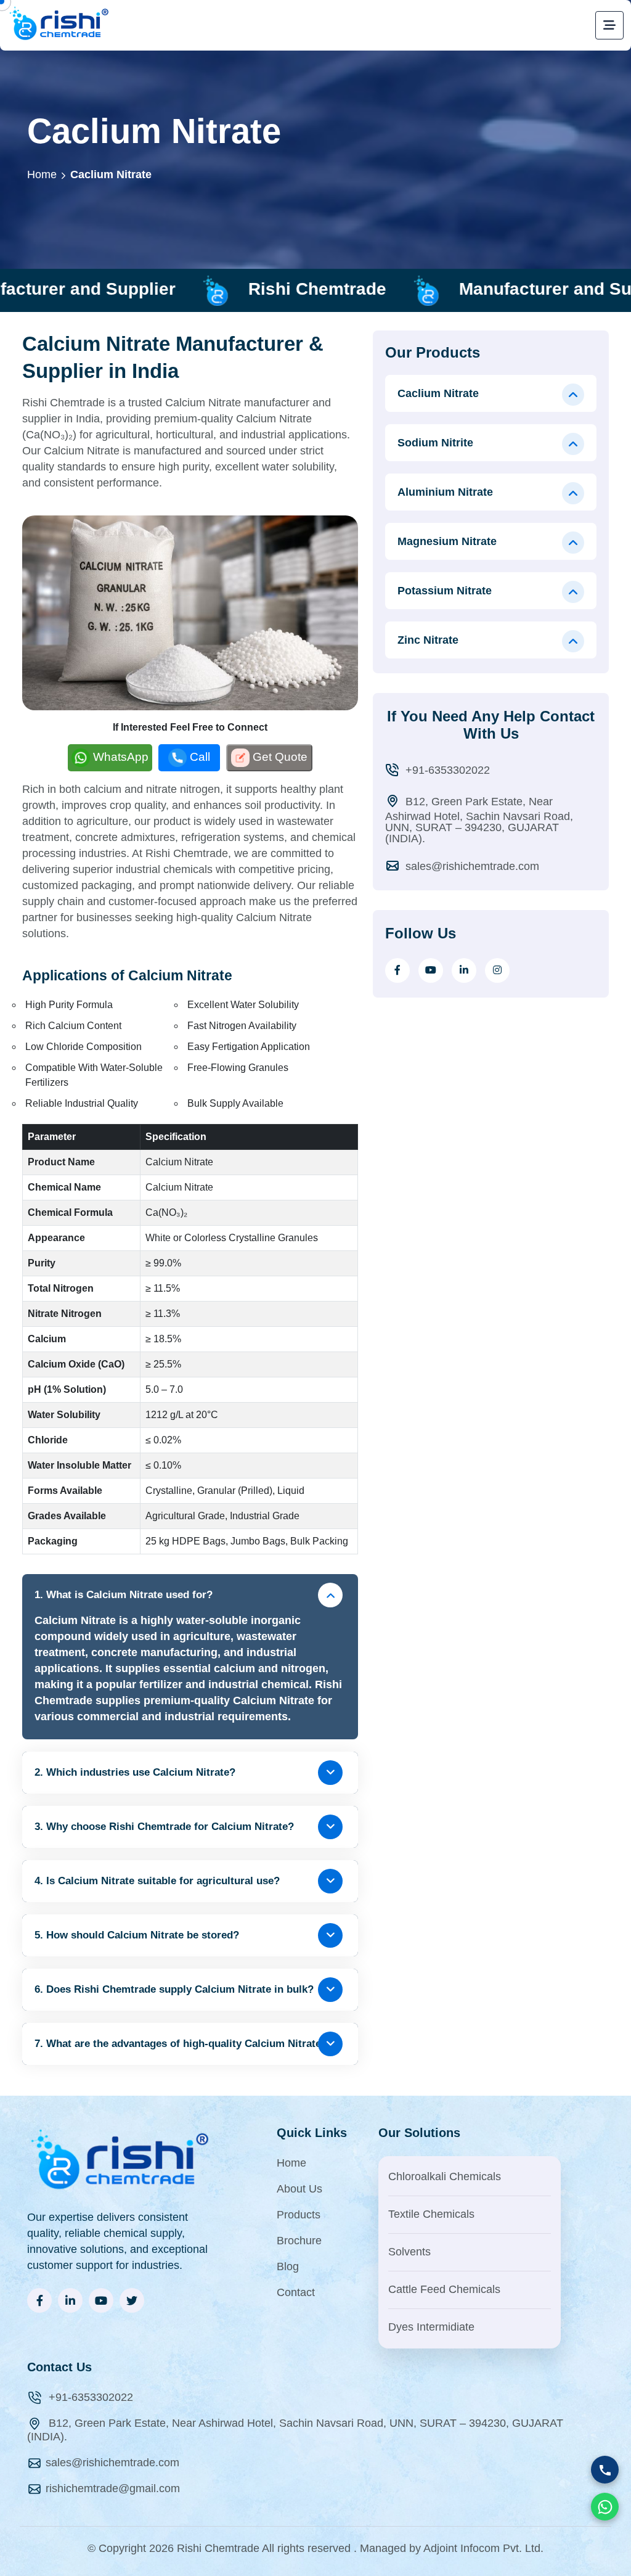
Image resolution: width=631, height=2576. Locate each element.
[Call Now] (605, 2470)
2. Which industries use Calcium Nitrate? (135, 1772)
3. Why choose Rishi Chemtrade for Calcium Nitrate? (164, 1827)
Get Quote (280, 757)
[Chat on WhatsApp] (605, 2507)
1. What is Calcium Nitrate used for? (124, 1595)
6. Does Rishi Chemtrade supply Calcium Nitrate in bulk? (174, 1989)
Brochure (299, 2241)
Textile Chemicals (431, 2214)
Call (200, 757)
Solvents (409, 2252)
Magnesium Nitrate (447, 541)
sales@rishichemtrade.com (471, 866)
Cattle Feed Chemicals (444, 2289)
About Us (299, 2189)
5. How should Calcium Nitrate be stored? (137, 1935)
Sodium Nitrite (435, 443)
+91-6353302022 (446, 770)
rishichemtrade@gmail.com (113, 2488)
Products (299, 2215)
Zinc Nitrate (428, 640)
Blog (288, 2266)
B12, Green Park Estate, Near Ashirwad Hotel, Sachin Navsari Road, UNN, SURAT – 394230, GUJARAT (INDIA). (479, 820)
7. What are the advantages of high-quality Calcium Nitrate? (181, 2044)
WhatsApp (121, 757)
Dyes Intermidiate (431, 2327)
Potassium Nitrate (445, 591)
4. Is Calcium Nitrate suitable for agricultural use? (157, 1881)
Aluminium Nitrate (445, 492)
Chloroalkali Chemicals (445, 2176)
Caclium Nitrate (111, 174)
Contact (296, 2292)
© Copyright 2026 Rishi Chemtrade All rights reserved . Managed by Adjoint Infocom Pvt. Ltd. (315, 2548)
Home (42, 174)
